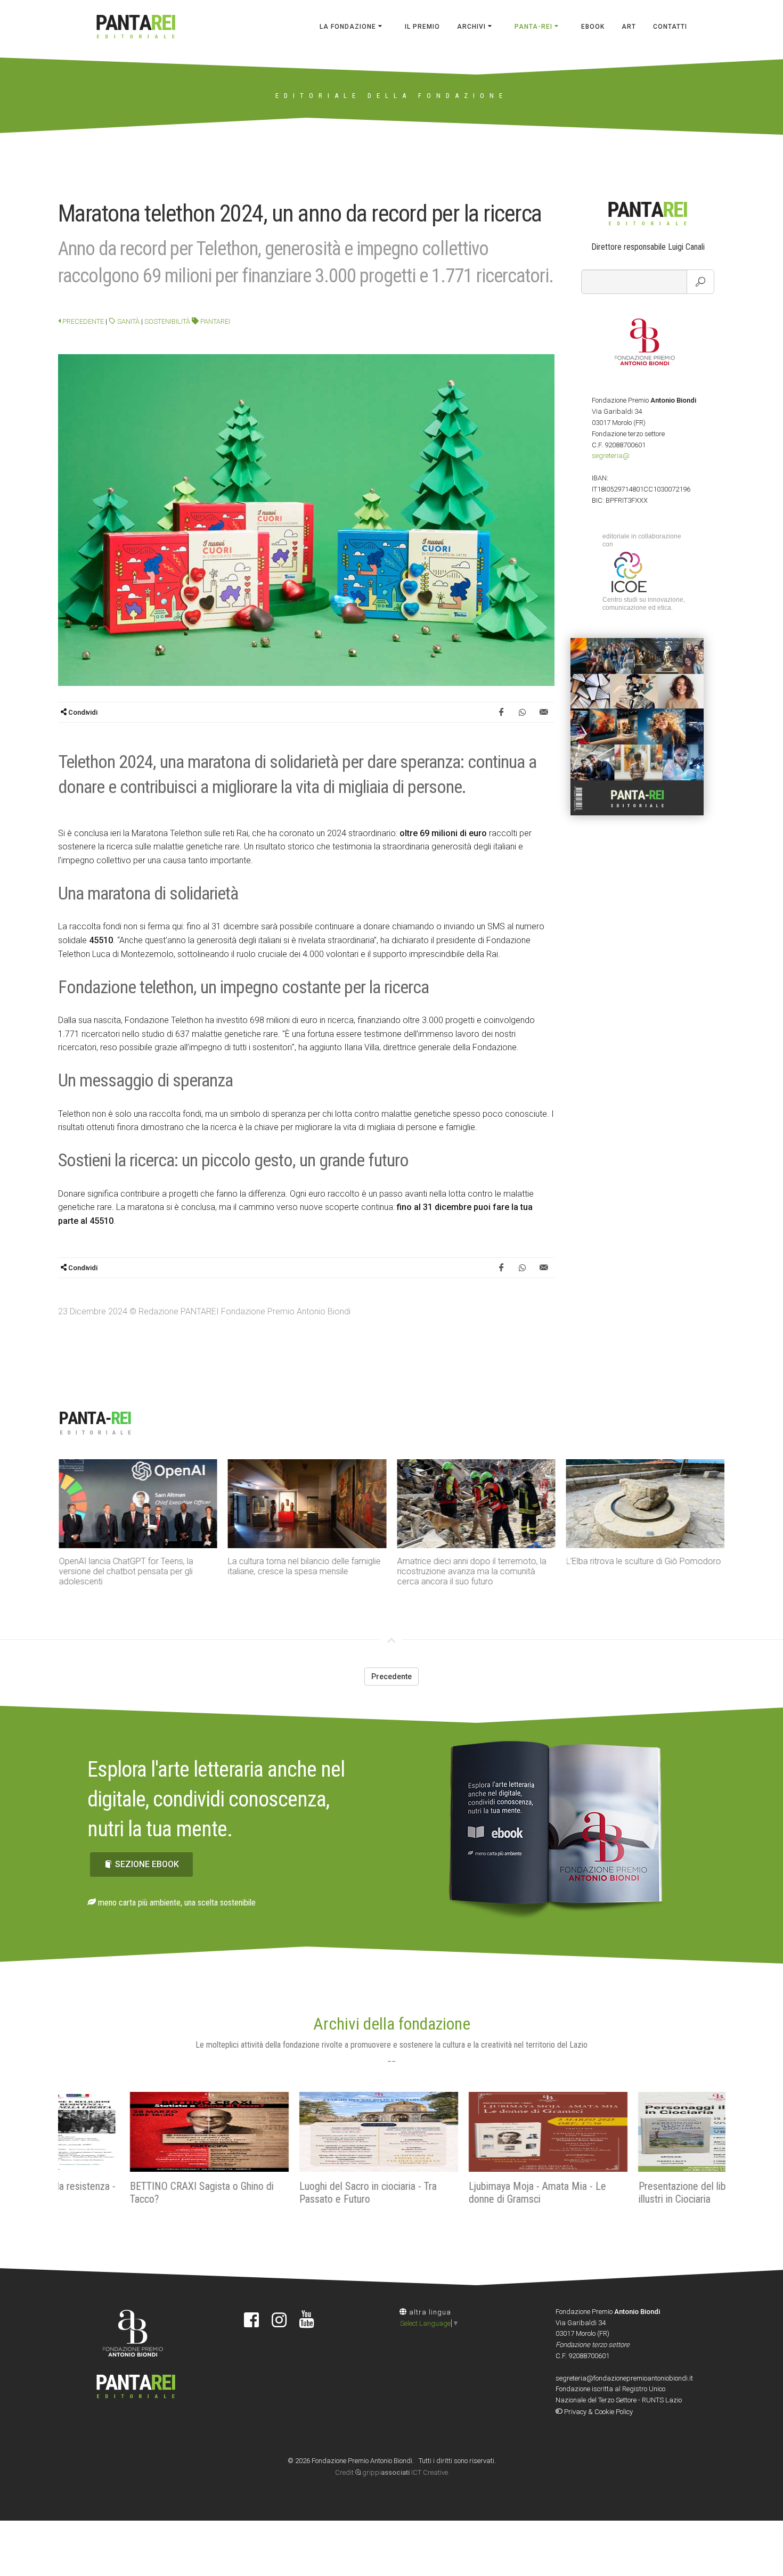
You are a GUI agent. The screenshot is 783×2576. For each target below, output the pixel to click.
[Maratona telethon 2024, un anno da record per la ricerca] (306, 520)
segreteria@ (611, 456)
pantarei (214, 321)
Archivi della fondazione (392, 2024)
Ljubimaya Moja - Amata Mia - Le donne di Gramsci (466, 2193)
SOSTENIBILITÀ (167, 321)
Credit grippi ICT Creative (391, 2472)
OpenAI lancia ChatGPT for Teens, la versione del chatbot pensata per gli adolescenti (126, 1571)
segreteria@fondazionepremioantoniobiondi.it (624, 2378)
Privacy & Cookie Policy (598, 2412)
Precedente (82, 321)
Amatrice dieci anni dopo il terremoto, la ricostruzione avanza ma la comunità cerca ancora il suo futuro (471, 1571)
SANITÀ (128, 321)
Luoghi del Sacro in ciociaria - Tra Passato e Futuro (296, 2193)
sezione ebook (147, 1864)
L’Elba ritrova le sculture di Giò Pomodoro (644, 1561)
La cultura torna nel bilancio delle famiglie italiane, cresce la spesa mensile (304, 1566)
